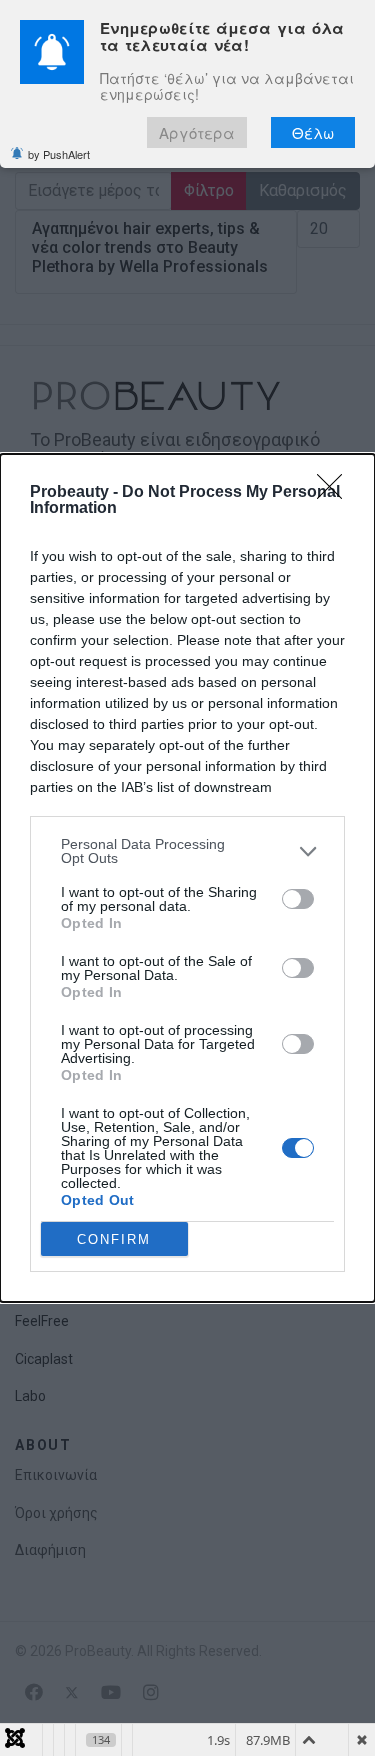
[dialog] (187, 878)
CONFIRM (114, 1239)
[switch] (298, 899)
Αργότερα (197, 132)
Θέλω (313, 132)
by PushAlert (59, 154)
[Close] (336, 493)
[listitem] (187, 851)
